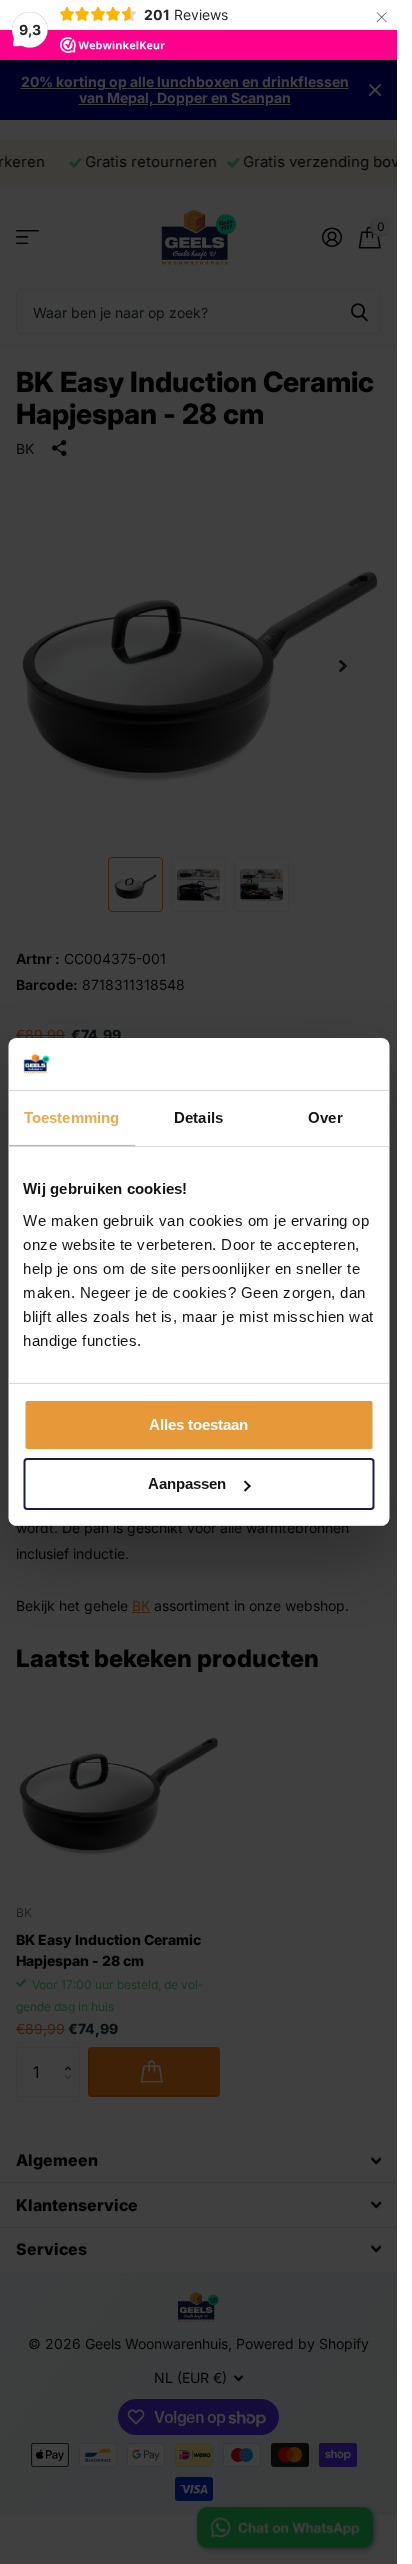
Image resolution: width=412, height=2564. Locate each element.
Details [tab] (198, 1117)
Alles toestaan (198, 1424)
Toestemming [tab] (71, 1117)
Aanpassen (187, 1483)
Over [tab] (325, 1117)
